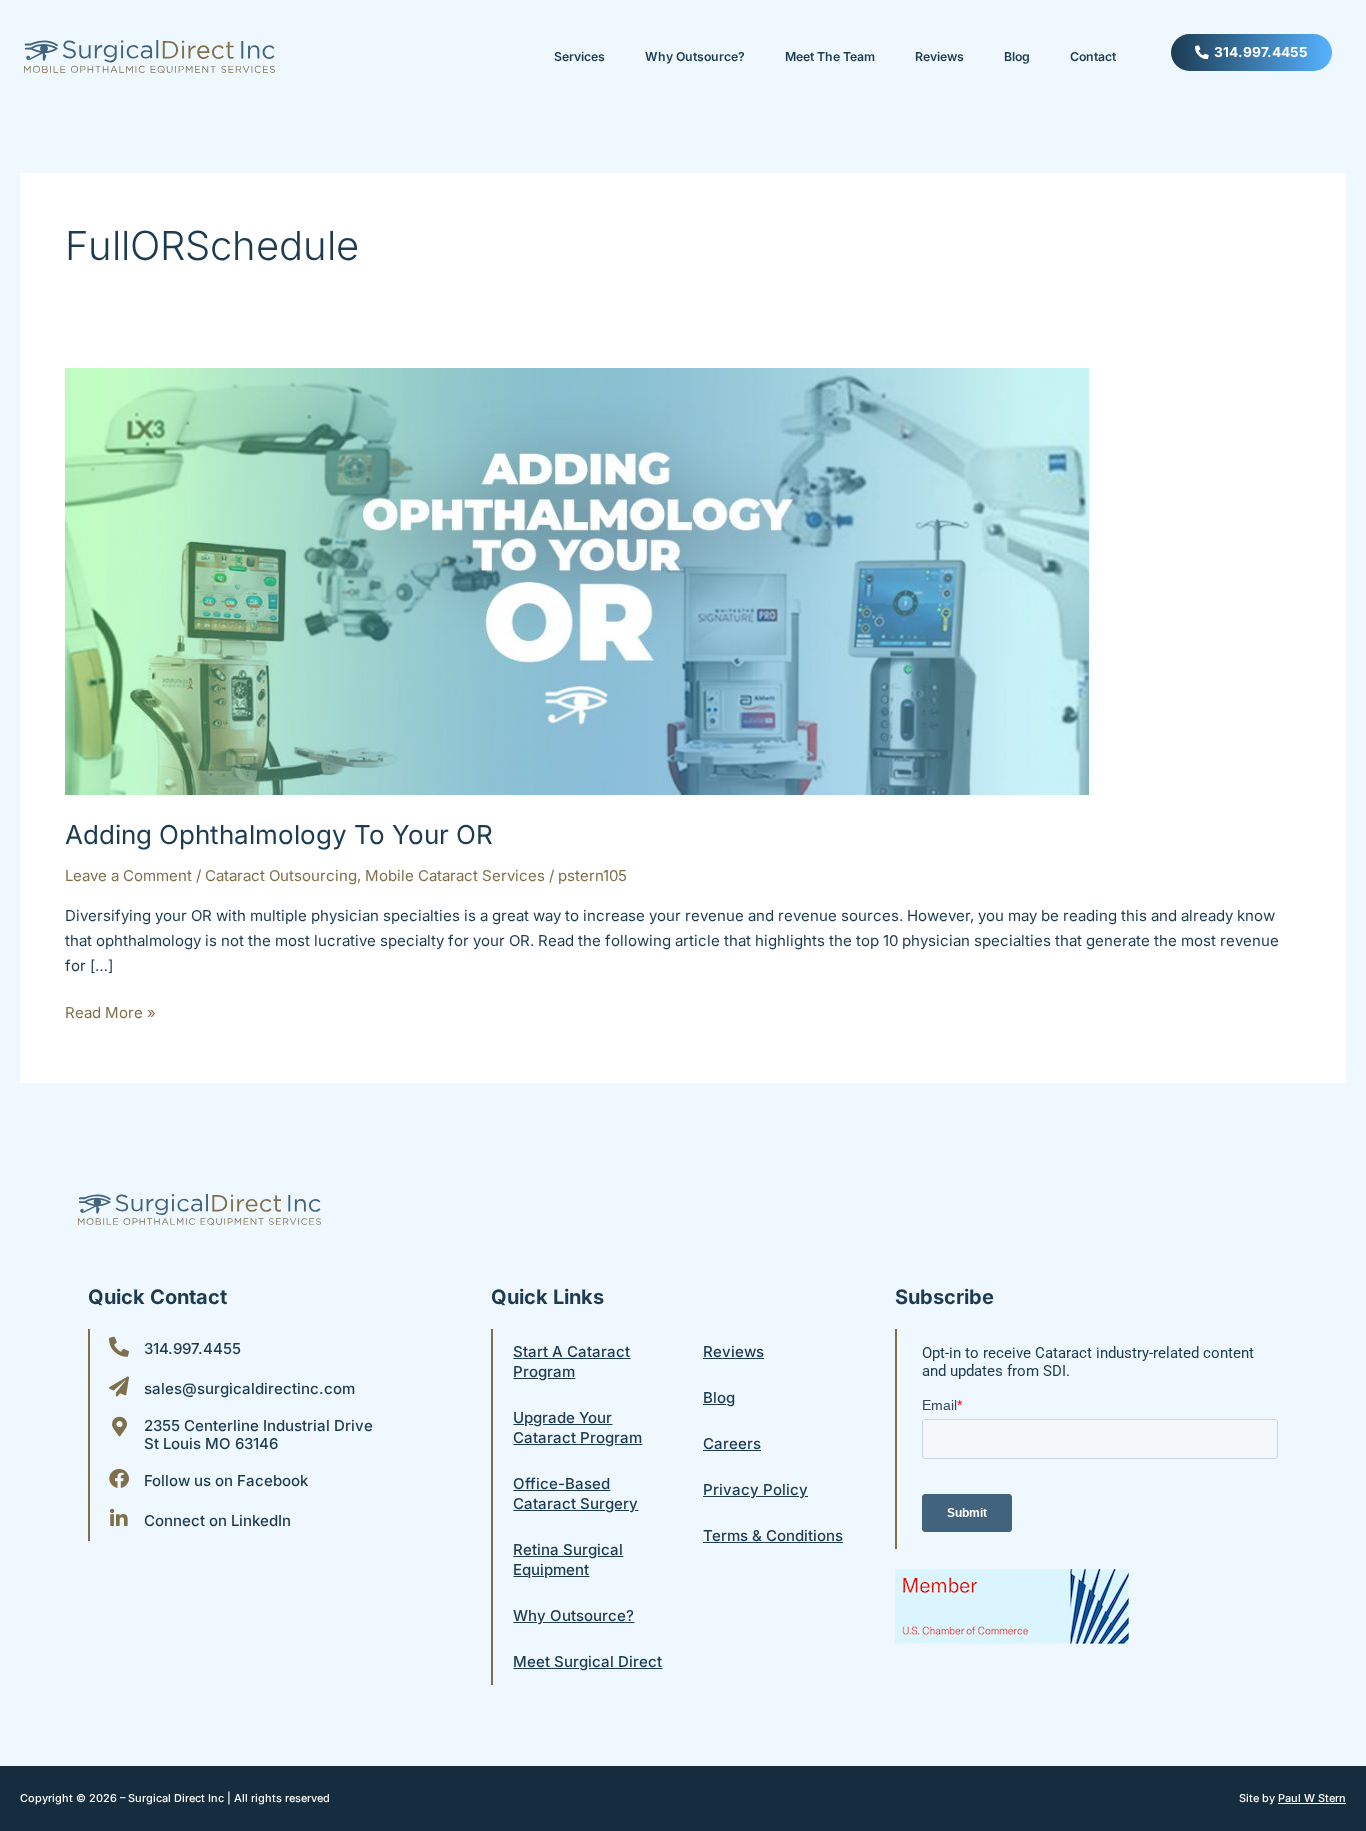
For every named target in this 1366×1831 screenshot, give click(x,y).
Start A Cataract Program (571, 1361)
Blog (1017, 56)
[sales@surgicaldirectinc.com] (119, 1387)
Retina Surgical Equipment (568, 1559)
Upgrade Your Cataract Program (577, 1427)
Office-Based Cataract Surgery (575, 1493)
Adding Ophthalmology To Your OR (279, 834)
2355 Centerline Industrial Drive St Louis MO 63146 (258, 1434)
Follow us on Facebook (226, 1480)
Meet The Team (830, 56)
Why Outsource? (695, 56)
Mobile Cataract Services (455, 875)
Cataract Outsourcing (281, 875)
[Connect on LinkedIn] (119, 1519)
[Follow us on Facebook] (119, 1479)
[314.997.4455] (119, 1347)
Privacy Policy (755, 1489)
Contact (1093, 56)
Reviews (939, 56)
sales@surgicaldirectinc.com (249, 1388)
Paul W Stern (1312, 1798)
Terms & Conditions (773, 1535)
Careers (732, 1443)
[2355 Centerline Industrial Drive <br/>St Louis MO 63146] (119, 1427)
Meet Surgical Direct (587, 1661)
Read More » (110, 1011)
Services (579, 56)
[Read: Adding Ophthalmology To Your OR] (577, 580)
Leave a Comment (128, 875)
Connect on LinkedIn (217, 1520)
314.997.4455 (192, 1348)
